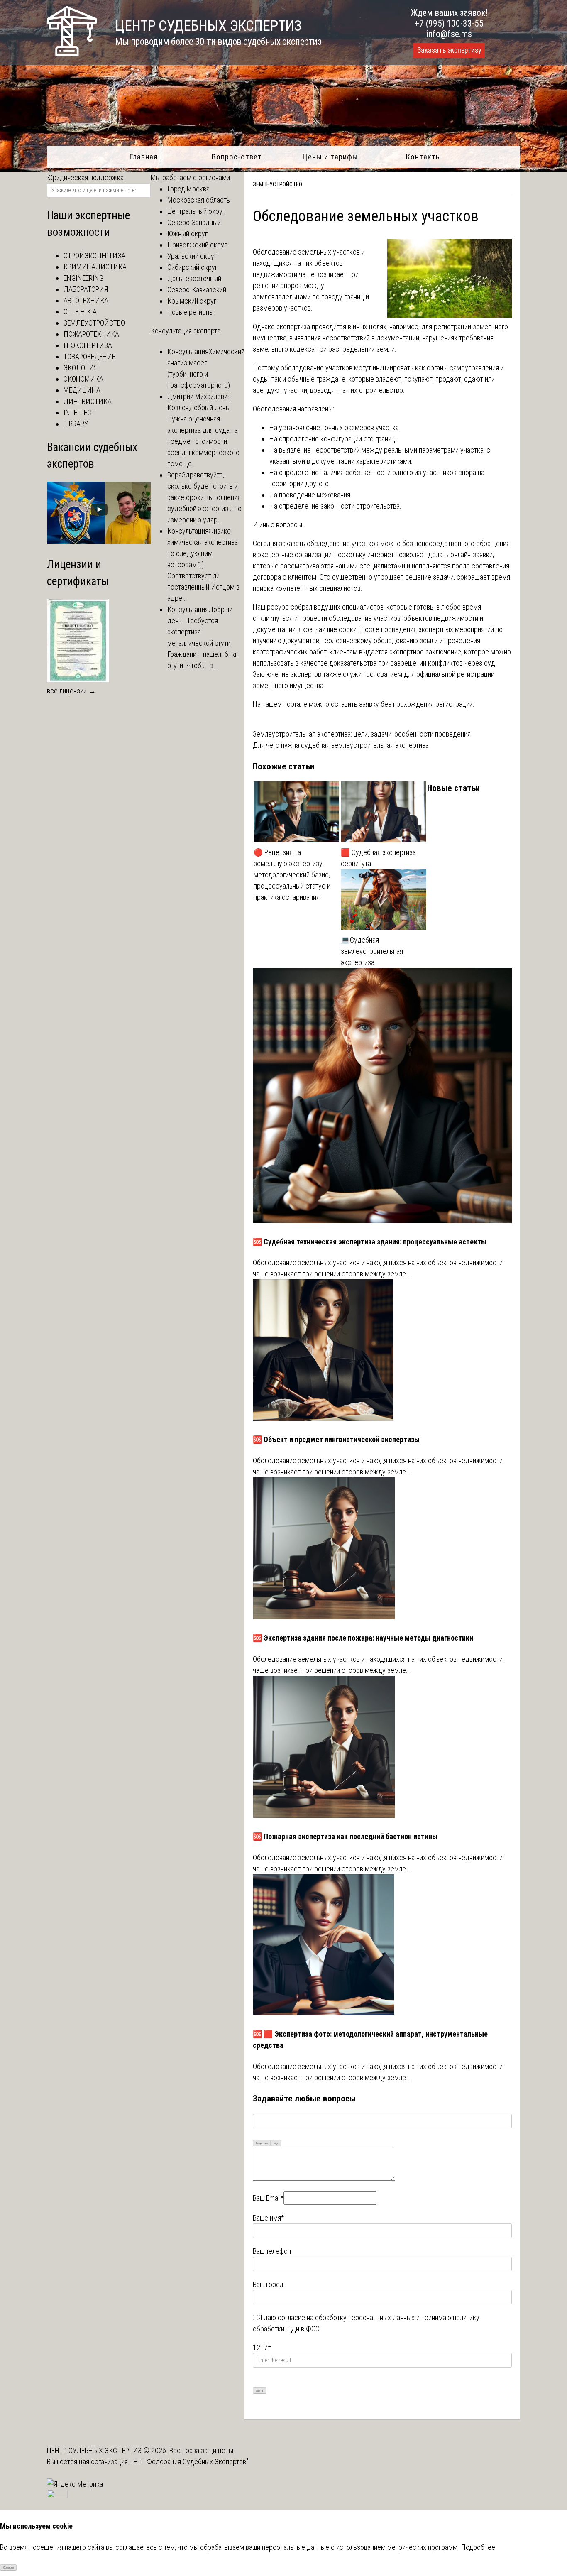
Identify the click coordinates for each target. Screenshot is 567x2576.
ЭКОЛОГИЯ (81, 368)
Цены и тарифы (330, 157)
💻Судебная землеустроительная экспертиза (372, 951)
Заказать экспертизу (449, 50)
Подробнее (478, 2547)
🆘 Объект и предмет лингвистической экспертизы (336, 1439)
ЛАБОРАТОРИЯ (86, 289)
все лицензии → (71, 691)
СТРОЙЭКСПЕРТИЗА (94, 256)
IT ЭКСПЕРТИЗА (88, 345)
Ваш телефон (272, 2251)
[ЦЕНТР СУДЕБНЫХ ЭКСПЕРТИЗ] (72, 53)
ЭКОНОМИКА (83, 379)
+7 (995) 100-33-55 (449, 23)
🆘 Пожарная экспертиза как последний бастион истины (345, 1836)
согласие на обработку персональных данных (346, 2318)
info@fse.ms (449, 34)
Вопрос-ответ (237, 157)
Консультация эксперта (186, 331)
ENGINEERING (83, 278)
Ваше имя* (268, 2218)
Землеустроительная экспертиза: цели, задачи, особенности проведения (362, 734)
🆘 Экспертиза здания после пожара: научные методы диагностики (363, 1638)
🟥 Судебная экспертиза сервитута (378, 858)
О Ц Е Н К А (80, 312)
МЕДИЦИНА (82, 390)
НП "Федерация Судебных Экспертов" (191, 2462)
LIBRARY (76, 424)
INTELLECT (79, 413)
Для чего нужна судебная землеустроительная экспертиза (341, 745)
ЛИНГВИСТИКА (88, 401)
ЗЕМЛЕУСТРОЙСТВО (277, 184)
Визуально (262, 2143)
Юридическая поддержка (85, 178)
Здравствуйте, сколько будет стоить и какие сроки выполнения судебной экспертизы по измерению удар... (204, 497)
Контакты (424, 157)
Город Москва (188, 189)
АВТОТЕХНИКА (86, 300)
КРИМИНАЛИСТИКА (95, 267)
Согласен (9, 2568)
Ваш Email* (268, 2198)
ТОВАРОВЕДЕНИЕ (89, 356)
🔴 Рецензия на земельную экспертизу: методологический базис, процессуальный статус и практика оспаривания (292, 875)
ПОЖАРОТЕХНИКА (91, 334)
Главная (143, 157)
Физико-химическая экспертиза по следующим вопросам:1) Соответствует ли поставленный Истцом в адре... (203, 564)
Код (276, 2143)
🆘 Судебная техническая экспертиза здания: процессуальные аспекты (370, 1242)
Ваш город (268, 2284)
